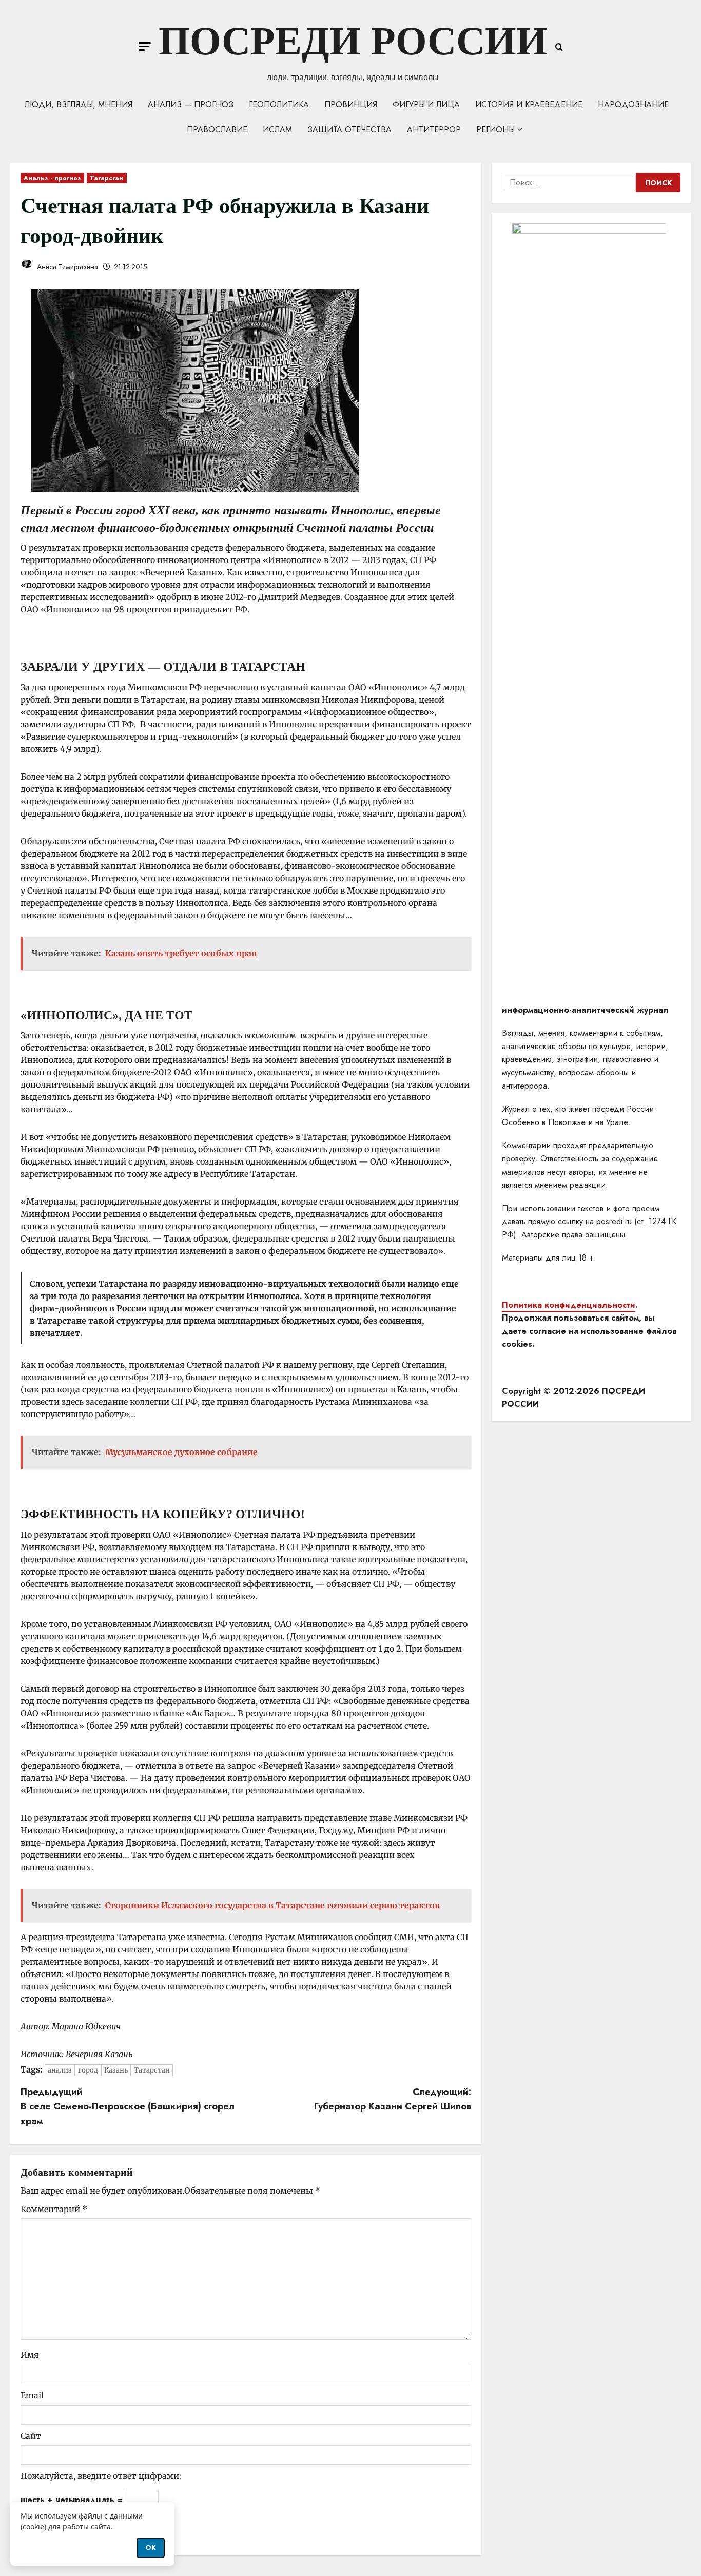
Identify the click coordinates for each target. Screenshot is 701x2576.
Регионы (495, 130)
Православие (217, 130)
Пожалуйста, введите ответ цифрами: (101, 2476)
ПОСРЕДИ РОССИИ (353, 41)
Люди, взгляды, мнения (79, 104)
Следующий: (393, 2099)
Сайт (31, 2436)
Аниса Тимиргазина (66, 267)
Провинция (351, 104)
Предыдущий (128, 2107)
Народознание (633, 104)
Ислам (277, 130)
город (88, 2070)
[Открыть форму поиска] (559, 47)
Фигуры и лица (426, 104)
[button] (145, 46)
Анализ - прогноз (52, 178)
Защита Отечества (349, 130)
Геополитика (279, 104)
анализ (60, 2070)
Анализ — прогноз (191, 104)
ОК (151, 2548)
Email (32, 2395)
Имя (30, 2355)
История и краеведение (529, 104)
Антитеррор (434, 130)
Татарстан (107, 178)
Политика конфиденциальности (569, 1305)
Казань (116, 2070)
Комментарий (54, 2209)
